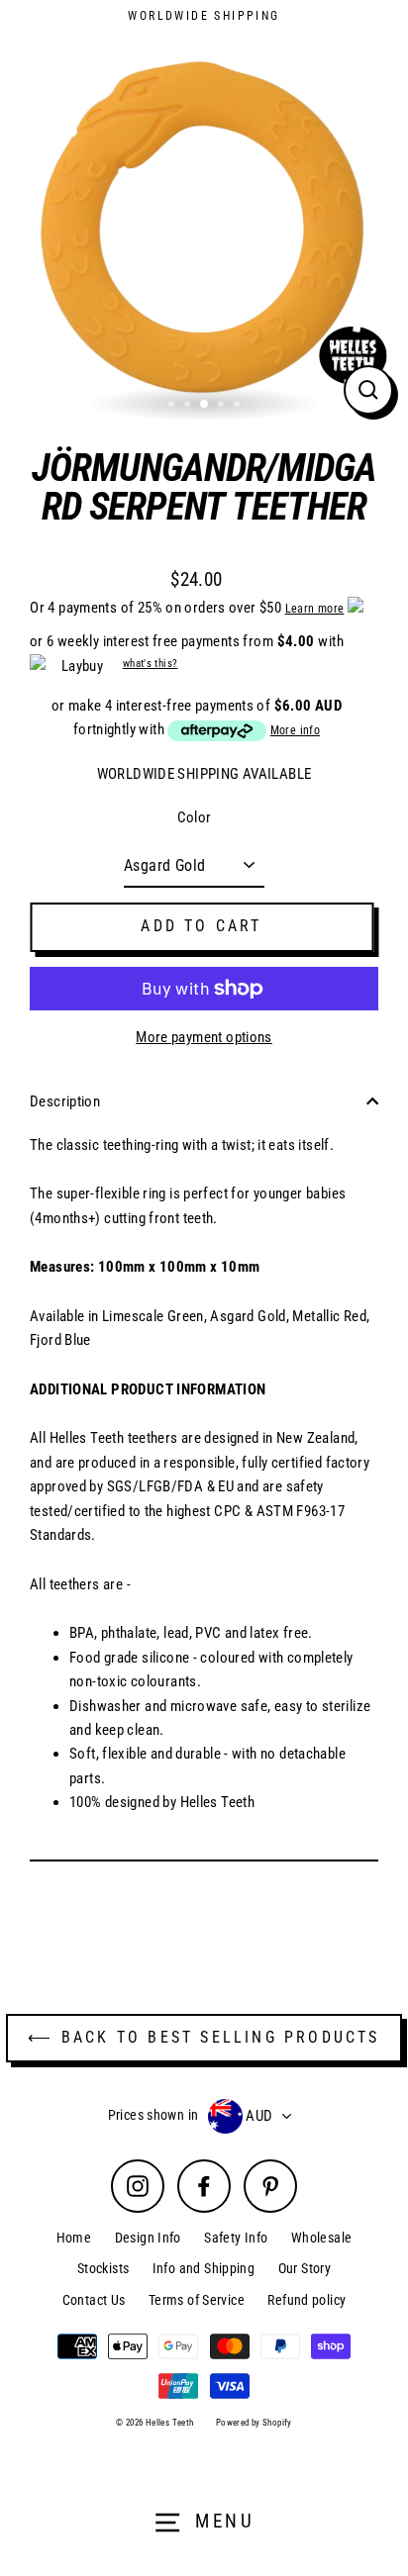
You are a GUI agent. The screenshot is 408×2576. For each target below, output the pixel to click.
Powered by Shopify (254, 2423)
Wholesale (321, 2238)
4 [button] (223, 406)
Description (65, 1101)
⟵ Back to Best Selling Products (204, 2037)
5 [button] (239, 406)
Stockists (103, 2268)
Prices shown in (153, 2115)
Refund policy (306, 2300)
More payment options (204, 1037)
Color (195, 817)
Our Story (305, 2268)
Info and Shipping (204, 2268)
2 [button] (189, 406)
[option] (204, 226)
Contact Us (94, 2300)
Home (74, 2238)
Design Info (148, 2238)
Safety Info (236, 2238)
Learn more (315, 609)
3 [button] (205, 405)
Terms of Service (197, 2300)
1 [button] (173, 406)
